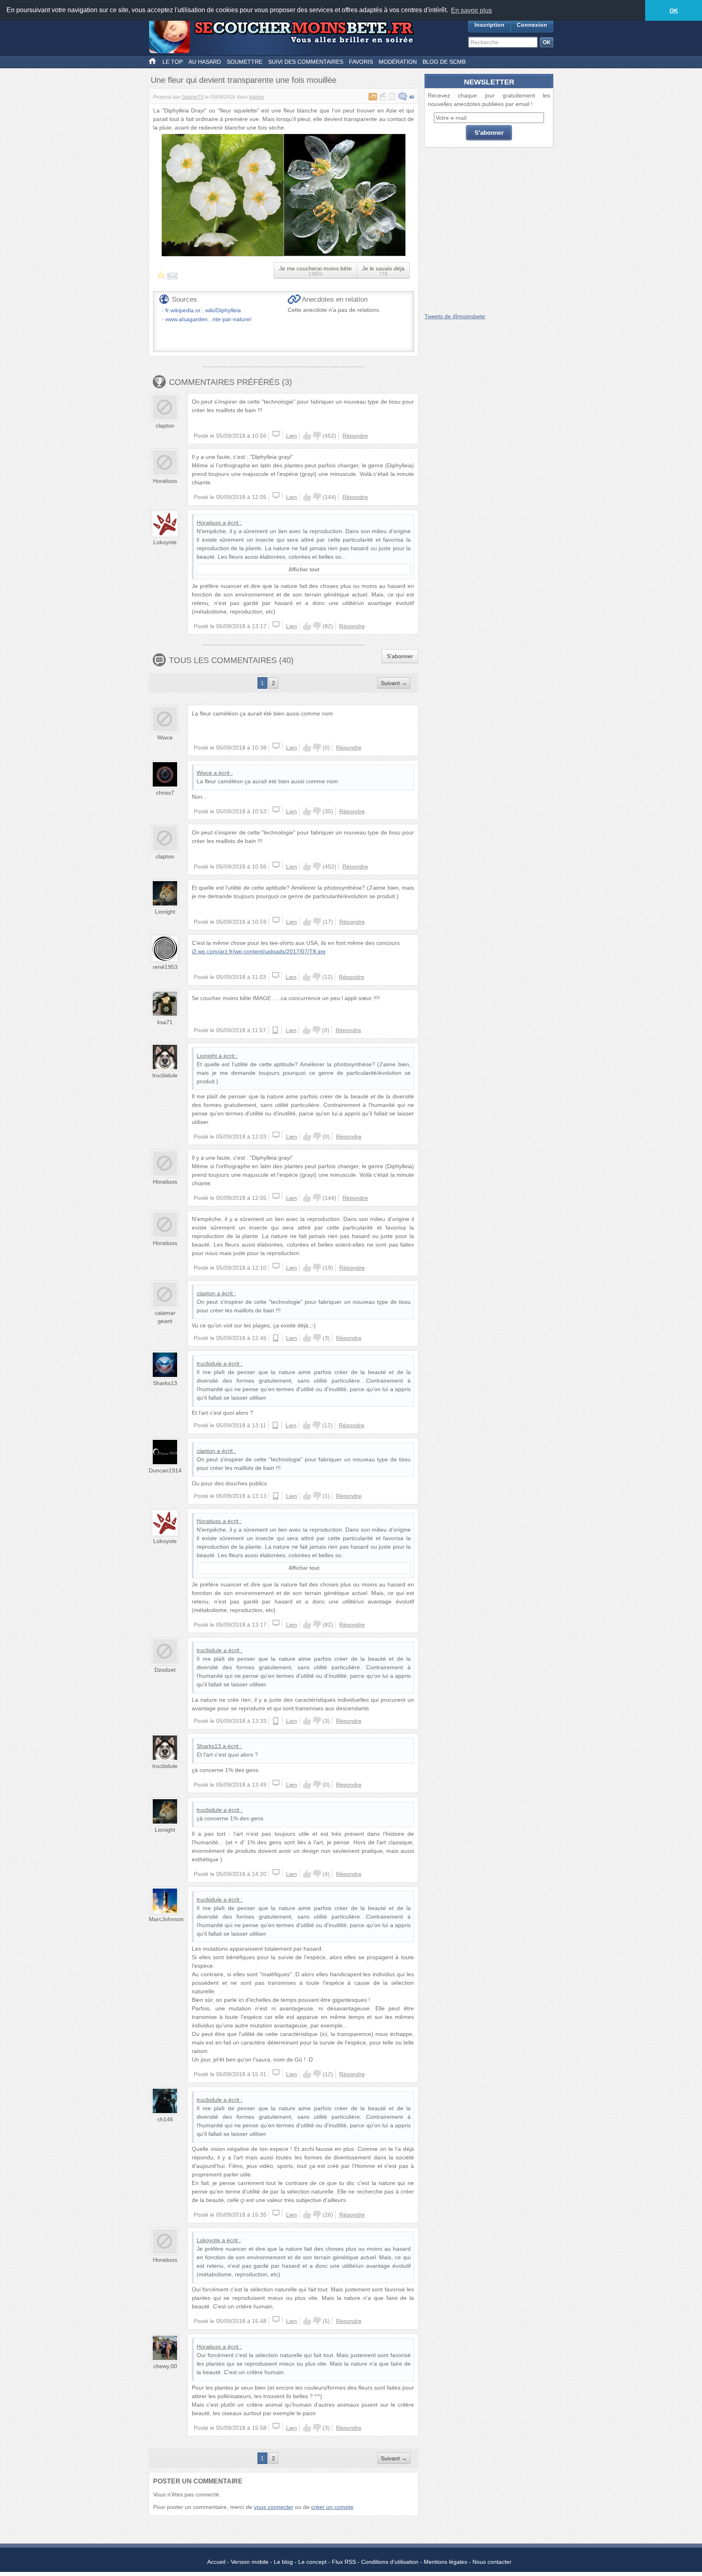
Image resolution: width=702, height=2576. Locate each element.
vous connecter (274, 2507)
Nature (257, 97)
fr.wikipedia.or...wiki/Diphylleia (203, 310)
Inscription (490, 25)
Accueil (216, 2562)
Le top (173, 62)
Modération (398, 62)
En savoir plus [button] (471, 10)
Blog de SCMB (444, 62)
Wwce (165, 737)
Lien (291, 436)
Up (307, 436)
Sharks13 (165, 1383)
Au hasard (205, 62)
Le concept (312, 2562)
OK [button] (674, 11)
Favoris (361, 62)
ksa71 (165, 1022)
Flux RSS (344, 2562)
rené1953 (165, 967)
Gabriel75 (193, 97)
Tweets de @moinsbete (455, 316)
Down (317, 436)
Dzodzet (165, 1670)
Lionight (165, 912)
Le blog (283, 2562)
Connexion (532, 25)
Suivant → (394, 683)
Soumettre (245, 62)
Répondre (355, 436)
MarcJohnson (166, 1919)
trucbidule (165, 1075)
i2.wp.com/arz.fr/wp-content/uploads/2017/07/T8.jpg (259, 951)
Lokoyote (165, 542)
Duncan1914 (165, 1470)
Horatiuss (165, 481)
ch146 (165, 2119)
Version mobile (250, 2562)
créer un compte (332, 2507)
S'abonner (400, 656)
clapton (165, 426)
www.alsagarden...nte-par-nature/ (208, 319)
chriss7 (165, 793)
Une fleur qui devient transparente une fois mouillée (244, 80)
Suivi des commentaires (306, 62)
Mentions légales (445, 2562)
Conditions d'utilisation (390, 2562)
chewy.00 (165, 2366)
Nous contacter (492, 2562)
